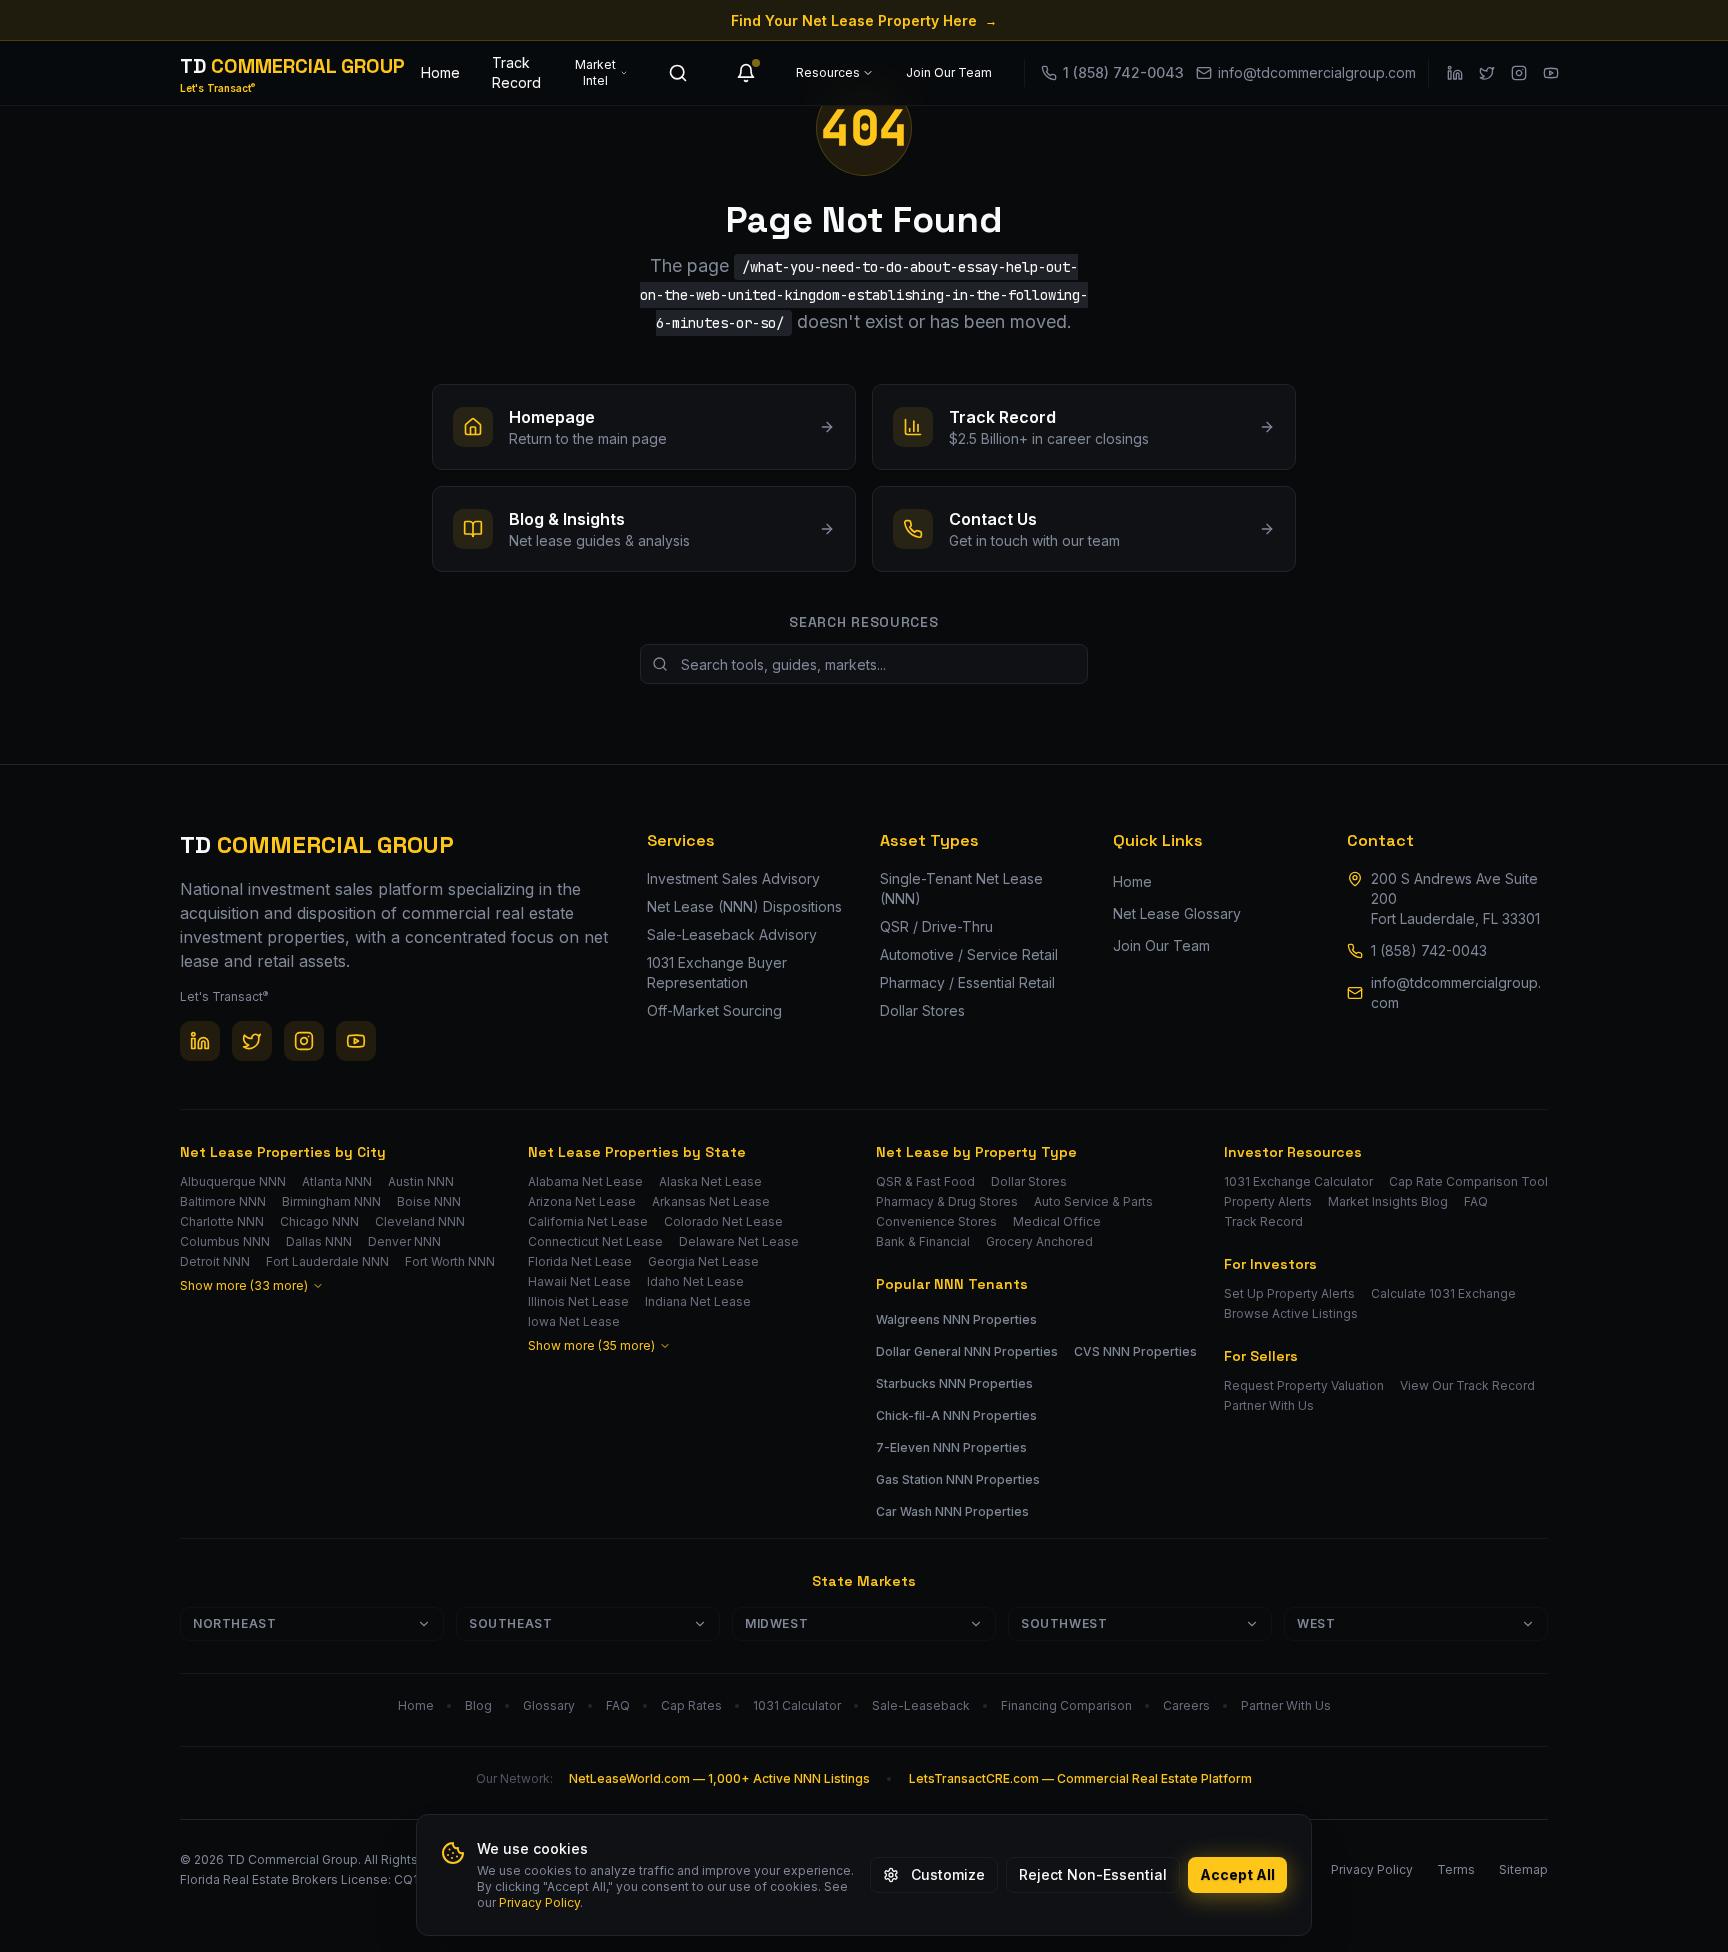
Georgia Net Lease (703, 1261)
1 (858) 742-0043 (1429, 950)
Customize (948, 1874)
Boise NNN (429, 1201)
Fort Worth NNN (450, 1261)
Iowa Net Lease (574, 1321)
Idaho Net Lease (695, 1281)
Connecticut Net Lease (595, 1241)
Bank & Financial (923, 1241)
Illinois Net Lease (578, 1301)
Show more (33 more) (244, 1285)
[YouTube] (1551, 73)
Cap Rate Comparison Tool (1468, 1181)
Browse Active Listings (1291, 1313)
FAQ (1476, 1201)
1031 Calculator (797, 1705)
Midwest (776, 1623)
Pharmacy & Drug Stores (947, 1201)
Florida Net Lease (580, 1261)
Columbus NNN (225, 1241)
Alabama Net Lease (585, 1181)
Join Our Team (949, 72)
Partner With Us (1269, 1405)
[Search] (678, 73)
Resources (828, 72)
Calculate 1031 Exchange (1443, 1293)
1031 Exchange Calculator (1298, 1181)
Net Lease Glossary (1177, 913)
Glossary (549, 1705)
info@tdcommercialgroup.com (1456, 992)
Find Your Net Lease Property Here (864, 20)
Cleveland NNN (420, 1221)
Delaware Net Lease (739, 1241)
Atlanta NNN (337, 1181)
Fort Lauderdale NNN (327, 1261)
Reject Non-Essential (1093, 1874)
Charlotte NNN (222, 1221)
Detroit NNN (215, 1261)
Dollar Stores (1029, 1181)
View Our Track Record (1467, 1385)
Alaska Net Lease (710, 1181)
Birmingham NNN (331, 1201)
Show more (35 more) (591, 1345)
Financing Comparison (1066, 1705)
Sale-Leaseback (921, 1705)
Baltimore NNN (223, 1201)
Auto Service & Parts (1093, 1201)
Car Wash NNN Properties (952, 1511)
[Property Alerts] (746, 73)
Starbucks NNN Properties (954, 1383)
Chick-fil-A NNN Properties (956, 1415)
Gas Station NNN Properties (958, 1479)
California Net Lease (588, 1221)
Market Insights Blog (1388, 1201)
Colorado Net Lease (723, 1221)
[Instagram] (1519, 73)
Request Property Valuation (1304, 1385)
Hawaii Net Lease (579, 1281)
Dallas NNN (319, 1241)
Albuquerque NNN (233, 1181)
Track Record (516, 72)
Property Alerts (1268, 1201)
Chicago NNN (319, 1221)
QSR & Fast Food (925, 1181)
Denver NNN (404, 1241)
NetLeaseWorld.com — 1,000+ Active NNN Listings (719, 1778)
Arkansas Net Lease (711, 1201)
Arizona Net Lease (582, 1201)
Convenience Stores (936, 1221)
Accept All (1237, 1874)
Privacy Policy (539, 1902)
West (1316, 1623)
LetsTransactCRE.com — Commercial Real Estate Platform (1080, 1778)
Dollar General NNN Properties (967, 1351)
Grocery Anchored (1039, 1241)
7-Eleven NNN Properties (951, 1447)
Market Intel (595, 72)
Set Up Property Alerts (1289, 1293)
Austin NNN (421, 1181)
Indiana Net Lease (698, 1301)
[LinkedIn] (1455, 73)
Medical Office (1057, 1221)
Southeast (510, 1623)
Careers (1186, 1705)
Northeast (234, 1623)
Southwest (1064, 1623)
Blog (478, 1705)
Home (440, 72)
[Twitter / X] (1487, 73)
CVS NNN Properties (1135, 1351)
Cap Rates (691, 1705)
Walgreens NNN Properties (956, 1319)
